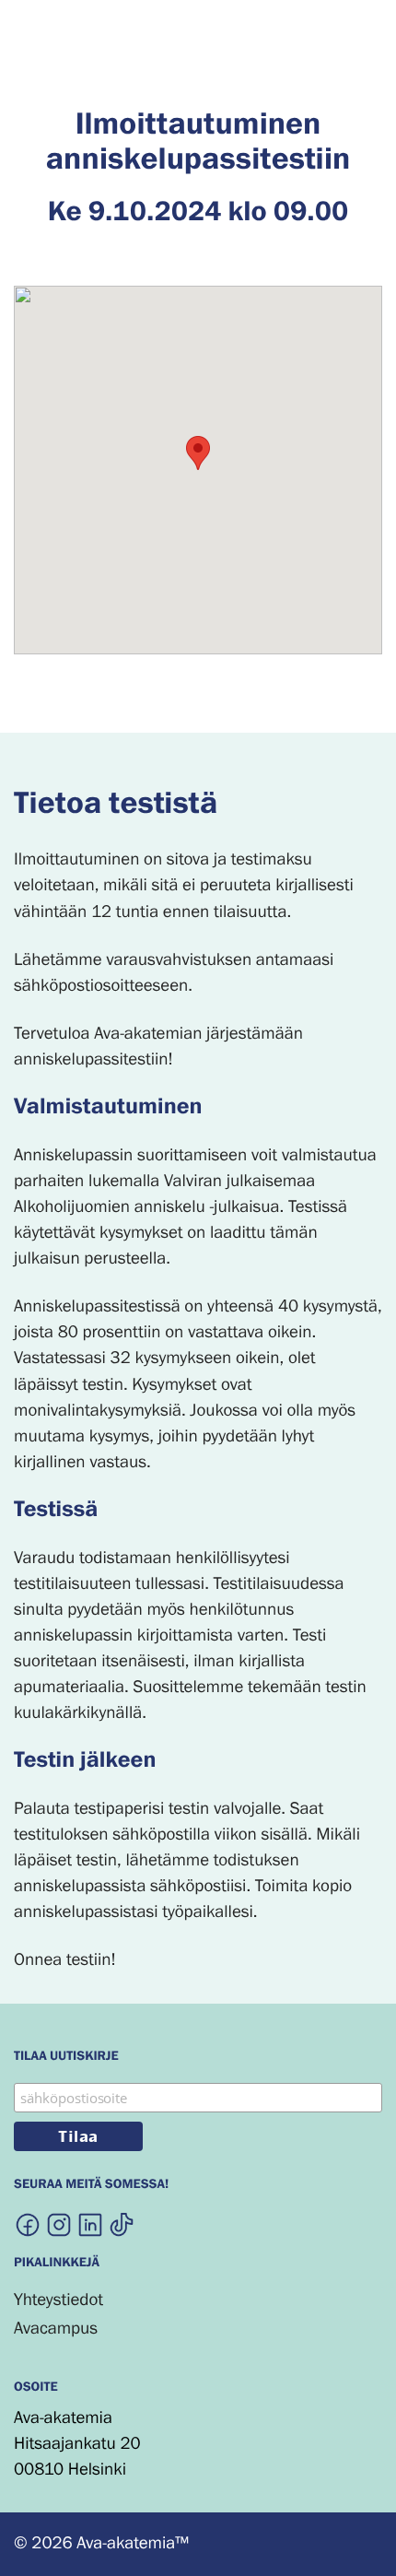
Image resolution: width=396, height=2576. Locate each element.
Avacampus (56, 2329)
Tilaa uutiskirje (66, 2058)
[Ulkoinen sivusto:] (28, 2224)
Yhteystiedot (58, 2300)
